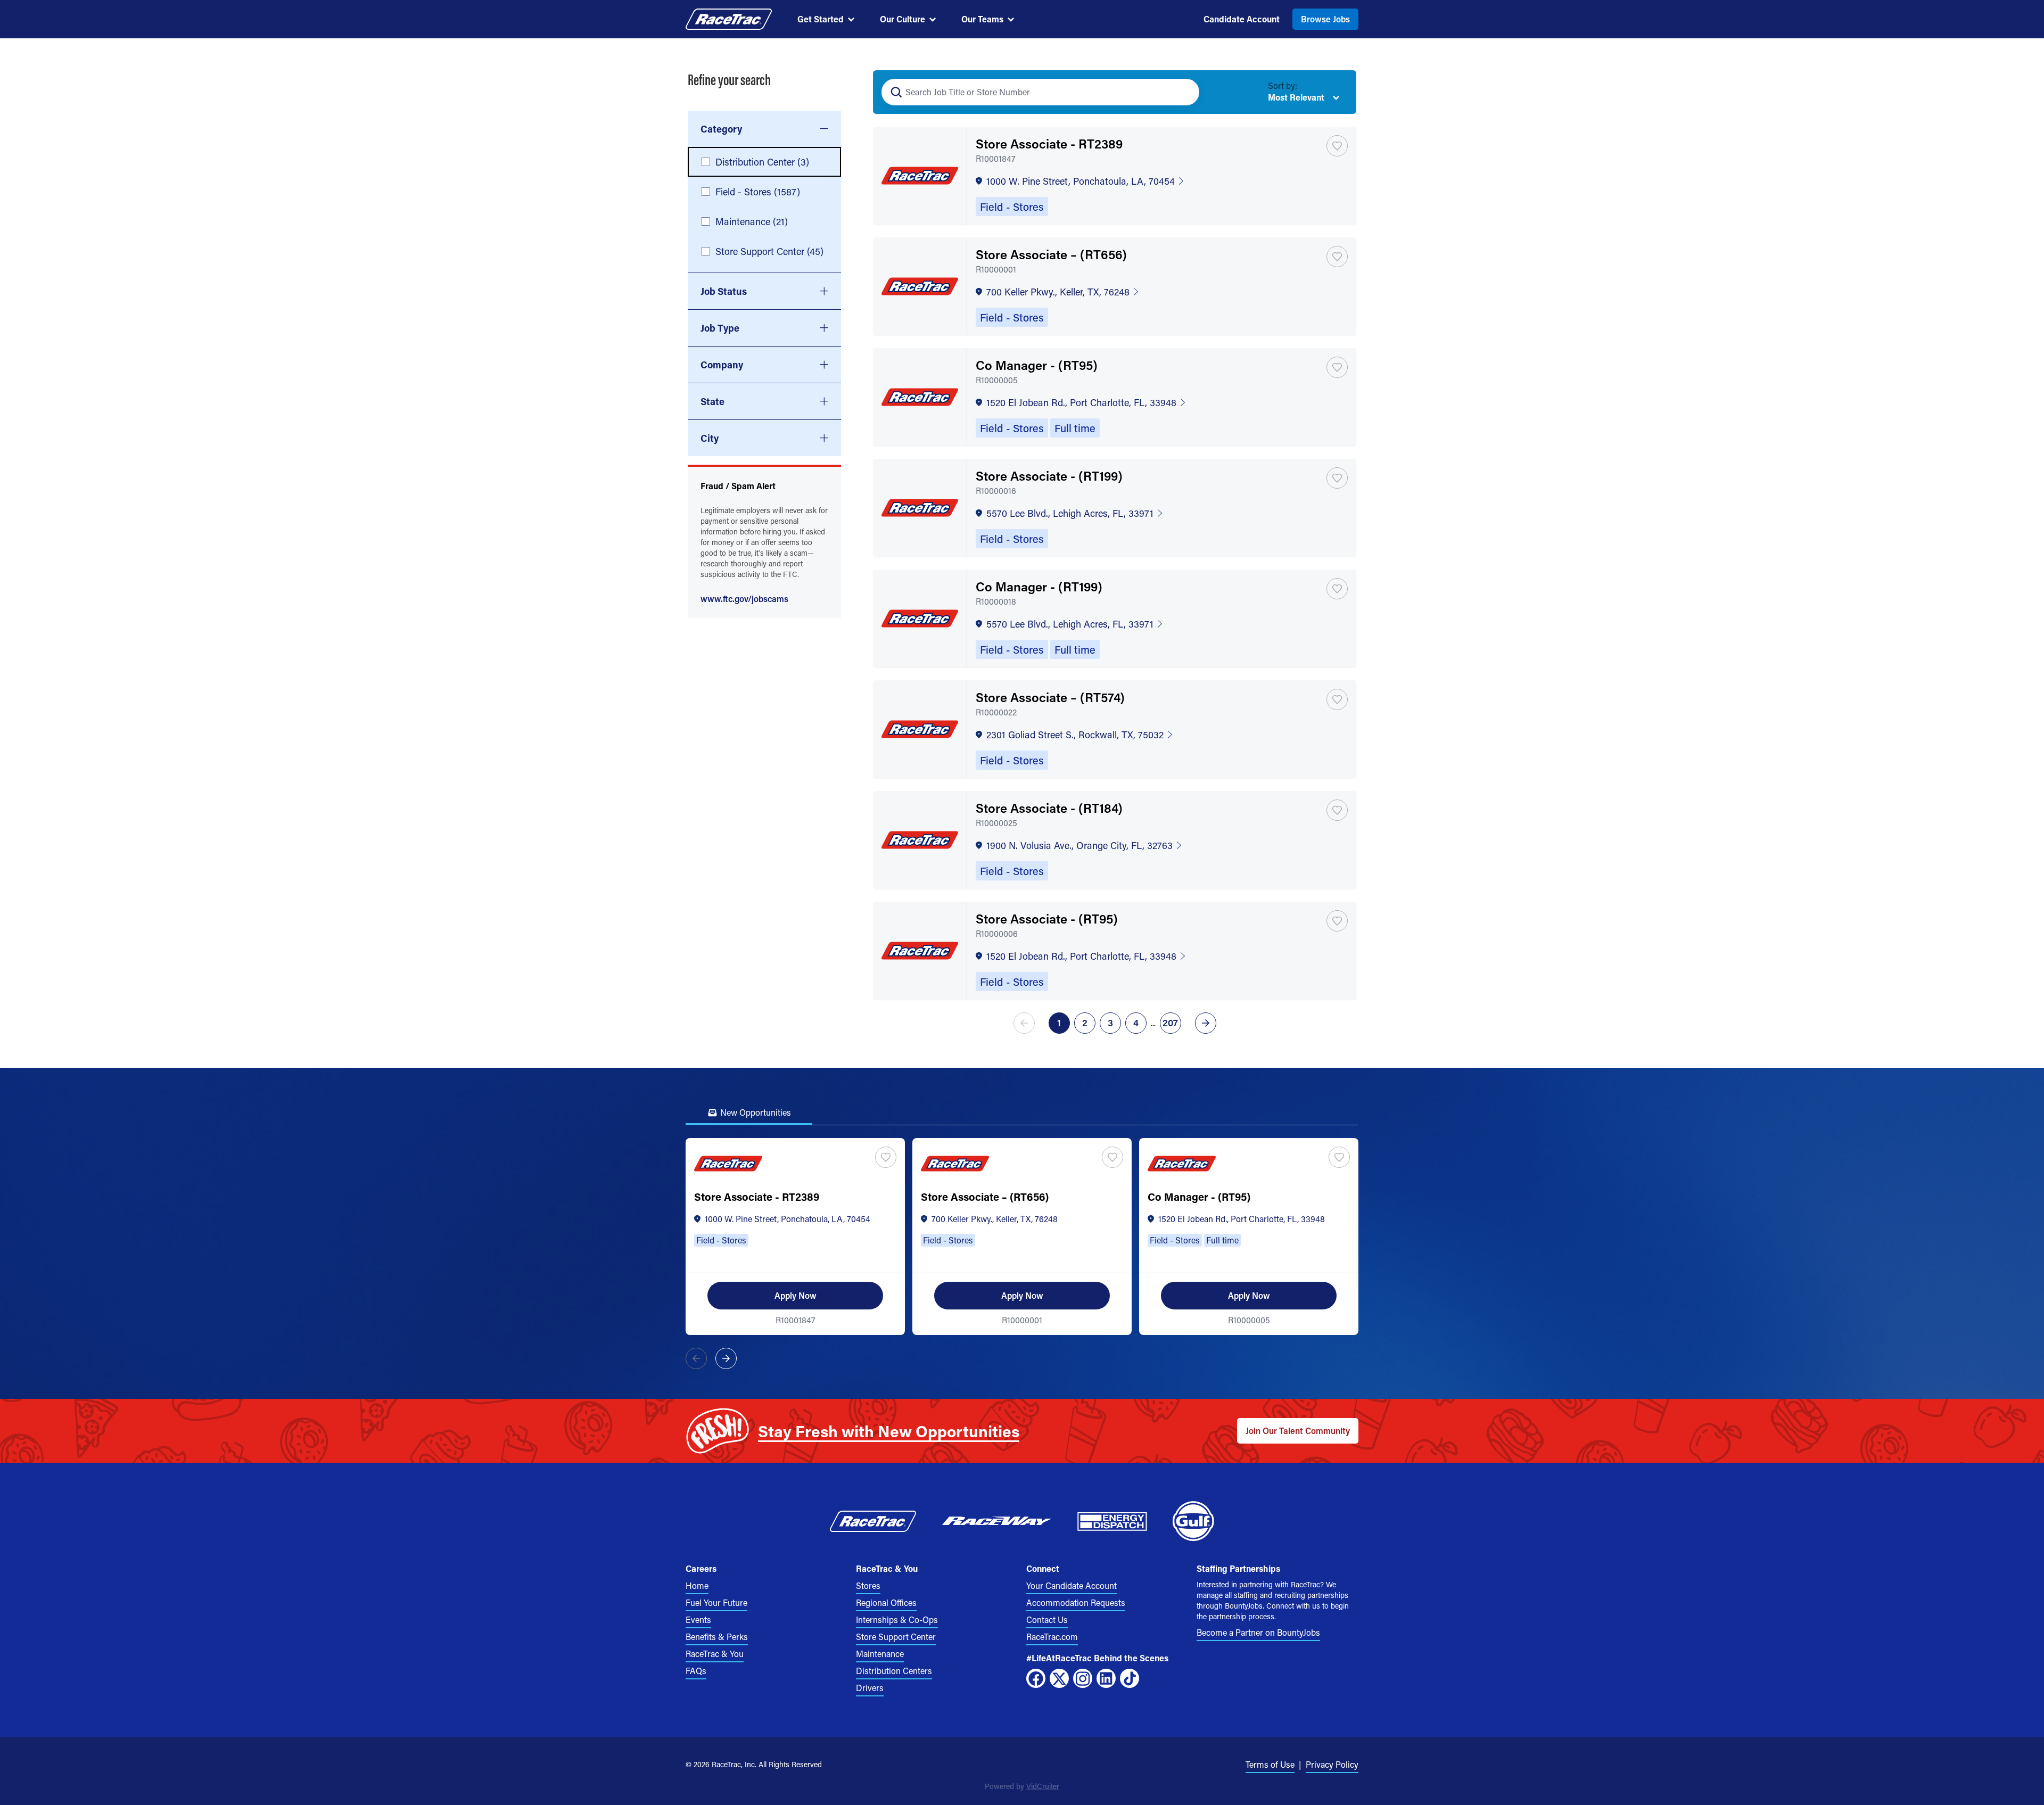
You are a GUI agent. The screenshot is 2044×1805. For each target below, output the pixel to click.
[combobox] (764, 129)
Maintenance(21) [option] (752, 221)
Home (697, 1585)
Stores (868, 1585)
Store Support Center (896, 1637)
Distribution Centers (894, 1671)
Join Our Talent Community (1298, 1431)
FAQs (696, 1671)
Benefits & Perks (717, 1637)
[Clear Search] (1185, 92)
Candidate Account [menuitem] (1242, 19)
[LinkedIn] (1106, 1678)
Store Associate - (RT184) (1049, 808)
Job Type (720, 328)
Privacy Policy (1332, 1764)
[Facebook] (1036, 1678)
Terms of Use (1270, 1764)
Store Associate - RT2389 (1049, 143)
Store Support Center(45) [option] (769, 251)
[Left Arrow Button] (696, 1358)
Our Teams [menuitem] (982, 19)
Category (721, 129)
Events (698, 1619)
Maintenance (880, 1654)
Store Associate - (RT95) (1047, 918)
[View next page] (1204, 1023)
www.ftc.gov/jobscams (744, 599)
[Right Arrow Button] (726, 1358)
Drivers (870, 1688)
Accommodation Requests (1076, 1602)
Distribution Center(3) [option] (762, 162)
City (710, 438)
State (712, 401)
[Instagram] (1083, 1678)
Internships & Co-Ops (897, 1619)
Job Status (724, 291)
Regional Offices (886, 1602)
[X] (1059, 1678)
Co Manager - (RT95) (1037, 365)
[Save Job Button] (1337, 146)
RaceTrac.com (1052, 1637)
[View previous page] (1026, 1023)
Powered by (1022, 1786)
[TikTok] (1130, 1678)
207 (1170, 1023)
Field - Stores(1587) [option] (758, 192)
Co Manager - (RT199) (1039, 586)
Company (722, 365)
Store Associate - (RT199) (1049, 476)
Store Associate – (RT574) (1050, 697)
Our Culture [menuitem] (903, 19)
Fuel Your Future (716, 1602)
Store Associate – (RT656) (1051, 254)
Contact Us (1047, 1619)
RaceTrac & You (715, 1654)
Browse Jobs (1325, 19)
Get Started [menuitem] (821, 19)
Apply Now (796, 1295)
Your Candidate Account (1072, 1585)
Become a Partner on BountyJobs (1258, 1632)
